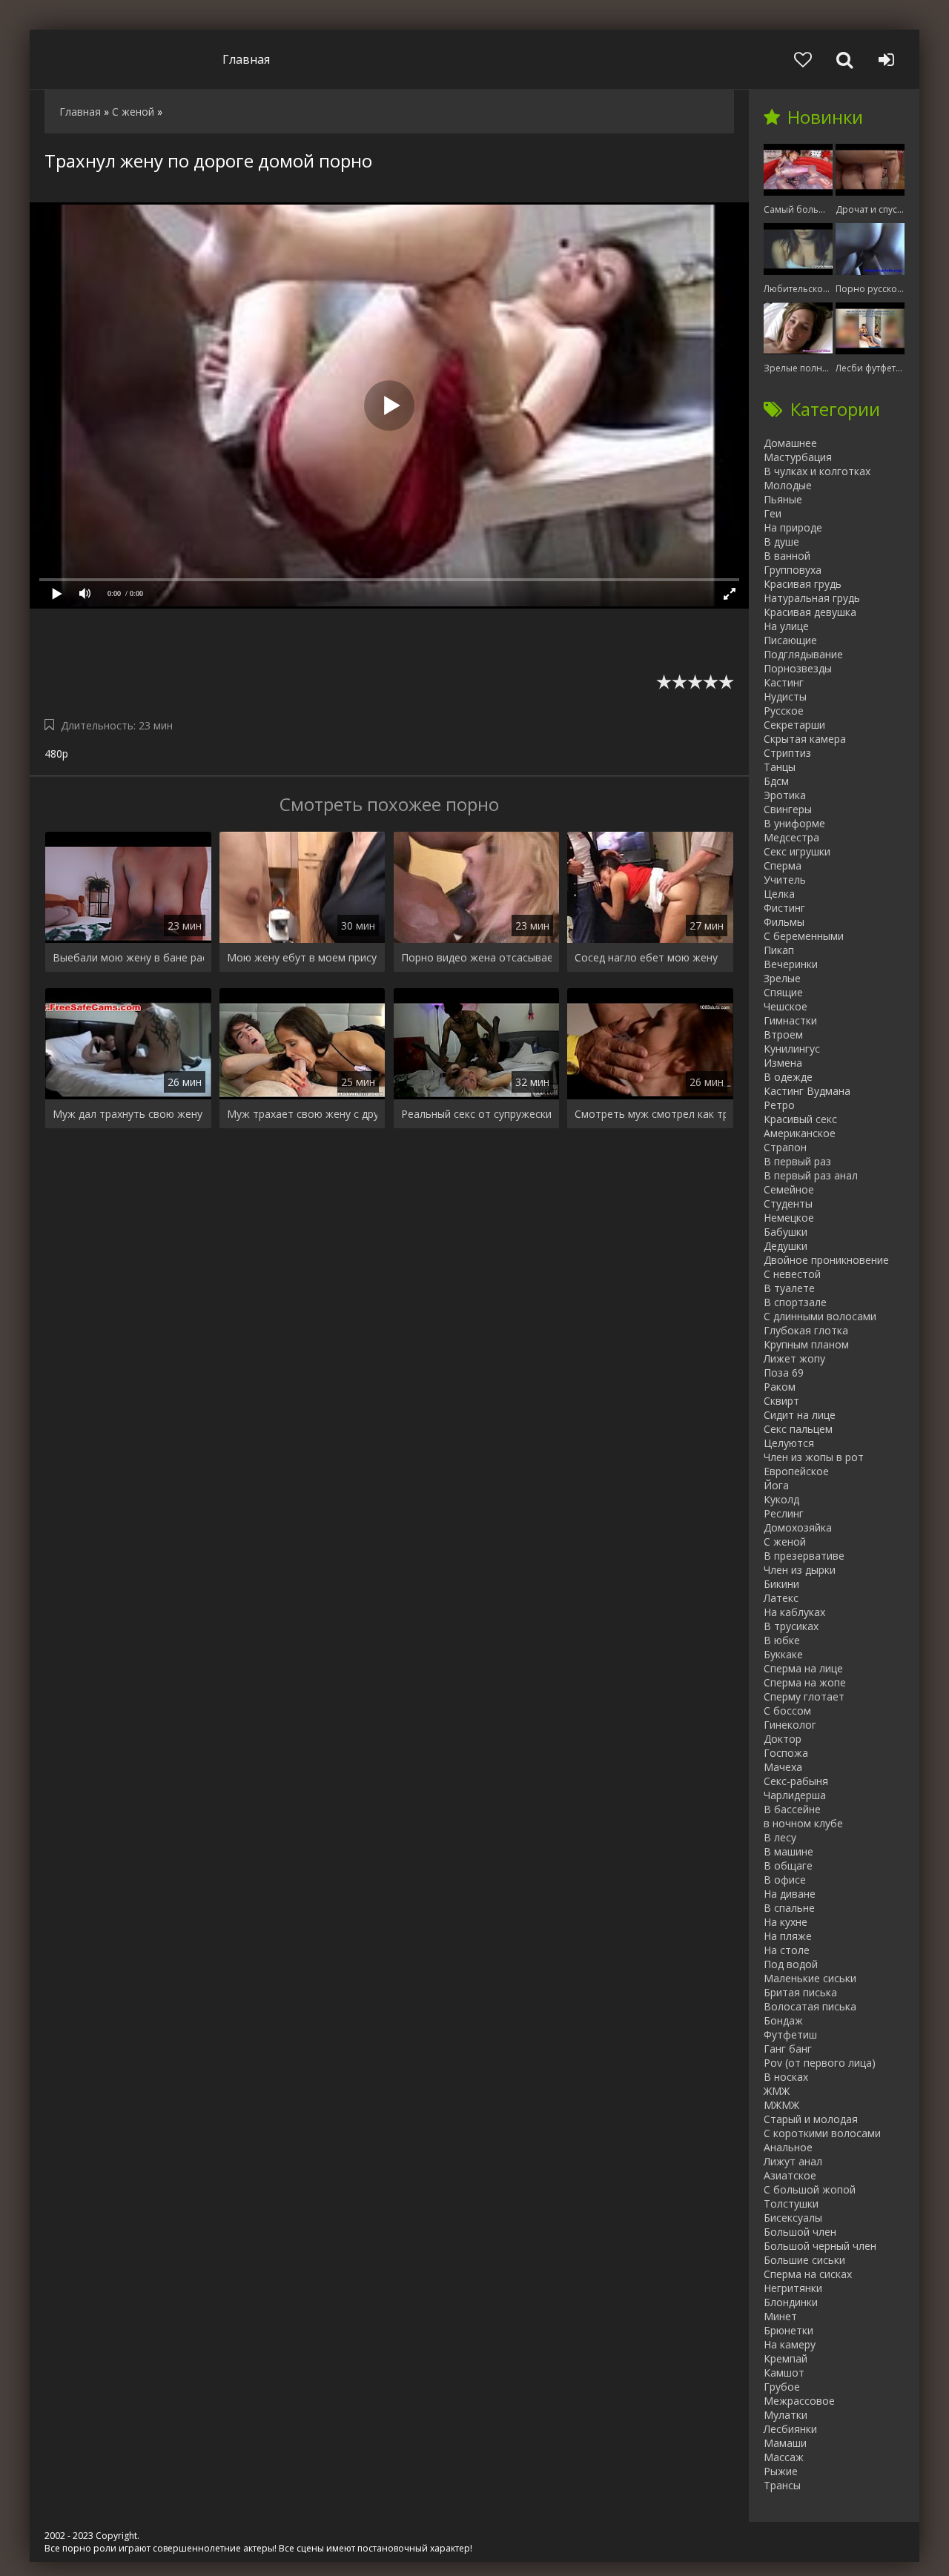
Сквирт (781, 1401)
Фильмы (784, 922)
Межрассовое (799, 2401)
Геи (773, 513)
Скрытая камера (805, 739)
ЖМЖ (777, 2091)
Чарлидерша (795, 1795)
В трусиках (791, 1626)
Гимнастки (790, 1020)
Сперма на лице (803, 1668)
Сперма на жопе (805, 1682)
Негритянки (793, 2288)
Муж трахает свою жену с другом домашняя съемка (302, 1114)
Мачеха (783, 1767)
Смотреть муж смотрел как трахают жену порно (650, 1114)
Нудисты (785, 696)
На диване (790, 1894)
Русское (784, 711)
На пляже (788, 1936)
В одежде (788, 1077)
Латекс (781, 1598)
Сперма (783, 865)
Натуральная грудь (812, 598)
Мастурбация (798, 457)
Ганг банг (788, 2049)
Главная (246, 59)
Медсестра (791, 837)
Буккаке (783, 1654)
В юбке (782, 1640)
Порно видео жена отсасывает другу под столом (477, 957)
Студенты (788, 1203)
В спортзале (795, 1302)
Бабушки (786, 1232)
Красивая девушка (810, 612)
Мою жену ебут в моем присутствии (302, 957)
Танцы (780, 767)
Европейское (796, 1471)
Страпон (785, 1147)
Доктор (783, 1739)
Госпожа (786, 1753)
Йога (776, 1485)
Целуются (789, 1443)
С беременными (804, 936)
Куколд (781, 1499)
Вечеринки (791, 964)
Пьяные (783, 499)
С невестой (792, 1274)
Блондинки (791, 2302)
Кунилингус (792, 1049)
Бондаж (783, 2020)
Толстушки (791, 2203)
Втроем (783, 1034)
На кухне (786, 1922)
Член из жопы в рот (814, 1457)
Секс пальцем (798, 1429)
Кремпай (786, 2358)
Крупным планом (806, 1344)
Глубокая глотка (806, 1330)
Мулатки (786, 2415)
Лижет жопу (794, 1358)
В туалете (789, 1288)
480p (56, 754)
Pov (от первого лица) (820, 2063)
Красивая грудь (803, 584)
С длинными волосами (820, 1316)
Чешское (786, 1006)
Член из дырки (800, 1570)
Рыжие (781, 2471)
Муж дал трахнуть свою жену (128, 1114)
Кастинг (784, 682)
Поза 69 (784, 1373)
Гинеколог (790, 1725)
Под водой (791, 1964)
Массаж (784, 2457)
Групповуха (793, 570)
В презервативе (804, 1556)
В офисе (785, 1880)
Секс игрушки (797, 851)
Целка (779, 894)
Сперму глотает (804, 1696)
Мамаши (785, 2443)
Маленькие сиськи (810, 1978)
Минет (780, 2316)
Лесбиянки (790, 2429)
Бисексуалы (793, 2218)
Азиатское (790, 2175)
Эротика (785, 795)
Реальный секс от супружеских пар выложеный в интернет (477, 1114)
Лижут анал (793, 2161)
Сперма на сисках (808, 2274)
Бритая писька (800, 1992)
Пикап (779, 950)
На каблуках (794, 1612)
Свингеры (788, 809)
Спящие (783, 992)
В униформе (794, 823)
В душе (781, 542)
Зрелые (782, 978)
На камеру (790, 2344)
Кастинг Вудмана (807, 1091)
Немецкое (789, 1218)
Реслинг (784, 1513)
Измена (783, 1063)
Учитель (785, 880)
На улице (786, 626)
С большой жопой (810, 2189)
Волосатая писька (810, 2006)
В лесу (780, 1837)
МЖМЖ (781, 2105)
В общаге (788, 1865)
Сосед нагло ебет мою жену (646, 957)
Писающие (790, 640)
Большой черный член (820, 2246)
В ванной (787, 556)
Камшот (784, 2373)
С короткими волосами (822, 2133)
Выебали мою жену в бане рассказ (128, 957)
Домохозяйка (798, 1527)
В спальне (789, 1908)
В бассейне (792, 1809)
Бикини (781, 1584)
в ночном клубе (803, 1823)
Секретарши (794, 725)
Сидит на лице (800, 1415)
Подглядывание (803, 654)
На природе (793, 527)
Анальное (788, 2147)
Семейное (789, 1189)
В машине (788, 1851)
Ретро (779, 1105)
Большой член (800, 2232)
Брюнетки (788, 2330)
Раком (780, 1387)
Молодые (788, 485)
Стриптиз (787, 753)
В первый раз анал (811, 1175)
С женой (785, 1542)
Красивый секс (800, 1119)
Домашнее (790, 443)
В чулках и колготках (817, 471)
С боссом (787, 1711)
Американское (800, 1133)
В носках (786, 2077)
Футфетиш (790, 2034)
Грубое (782, 2387)
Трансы (782, 2485)
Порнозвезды (798, 668)
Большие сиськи (804, 2260)
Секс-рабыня (796, 1781)
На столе (787, 1950)
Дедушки (786, 1246)
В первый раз (797, 1161)
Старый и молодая (811, 2119)
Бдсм (776, 781)
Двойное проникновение (826, 1260)
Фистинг (784, 908)
